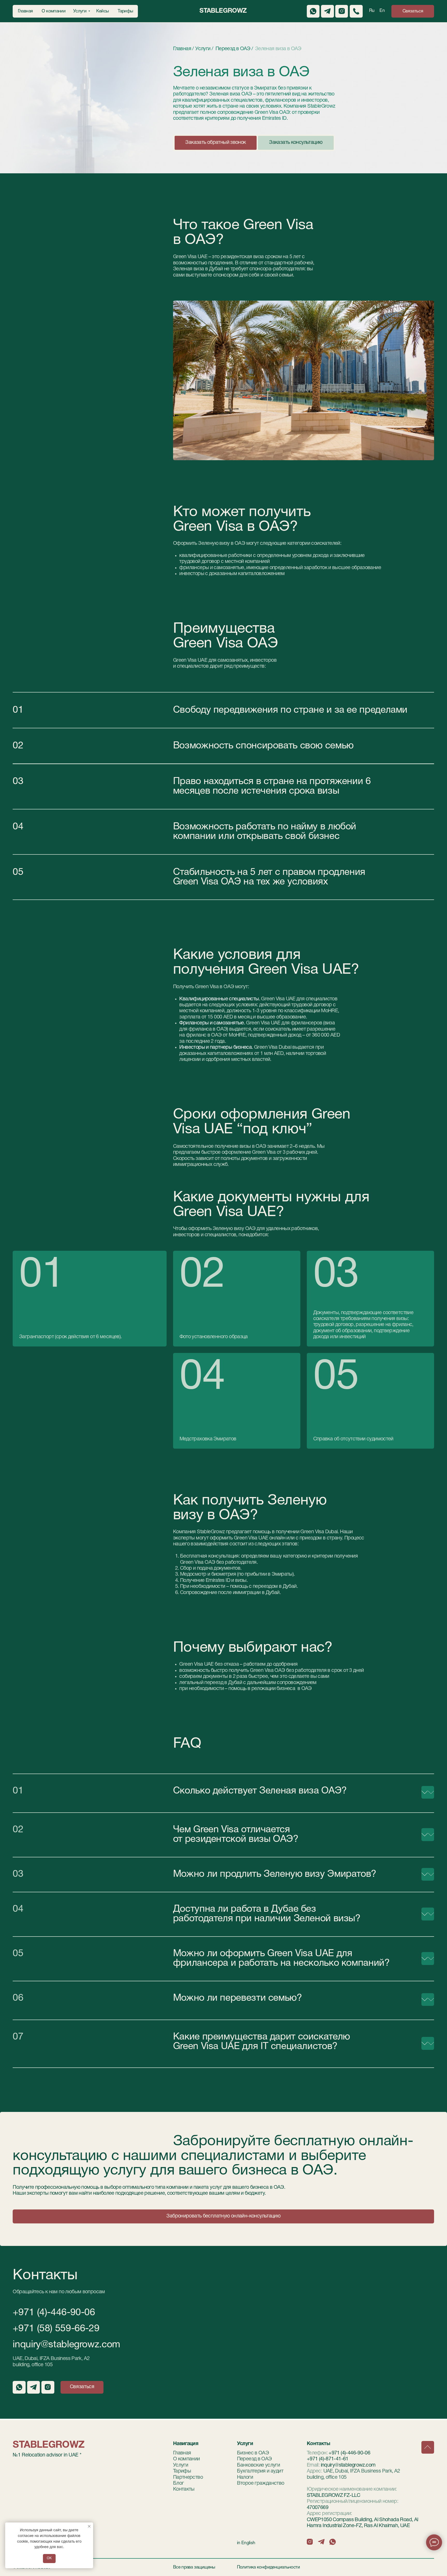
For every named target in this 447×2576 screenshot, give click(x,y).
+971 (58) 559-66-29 (56, 2329)
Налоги (245, 2477)
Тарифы (182, 2471)
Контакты (184, 2489)
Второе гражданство (261, 2483)
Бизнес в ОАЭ (253, 2453)
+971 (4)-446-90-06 (54, 2313)
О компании (187, 2459)
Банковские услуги (259, 2465)
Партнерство (188, 2477)
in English (246, 2543)
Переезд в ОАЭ (254, 2459)
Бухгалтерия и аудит (260, 2471)
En (382, 11)
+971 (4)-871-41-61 (328, 2459)
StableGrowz (223, 11)
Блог (178, 2483)
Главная (182, 2453)
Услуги (181, 2465)
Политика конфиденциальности (268, 2567)
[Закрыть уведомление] (89, 2526)
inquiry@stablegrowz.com (66, 2345)
